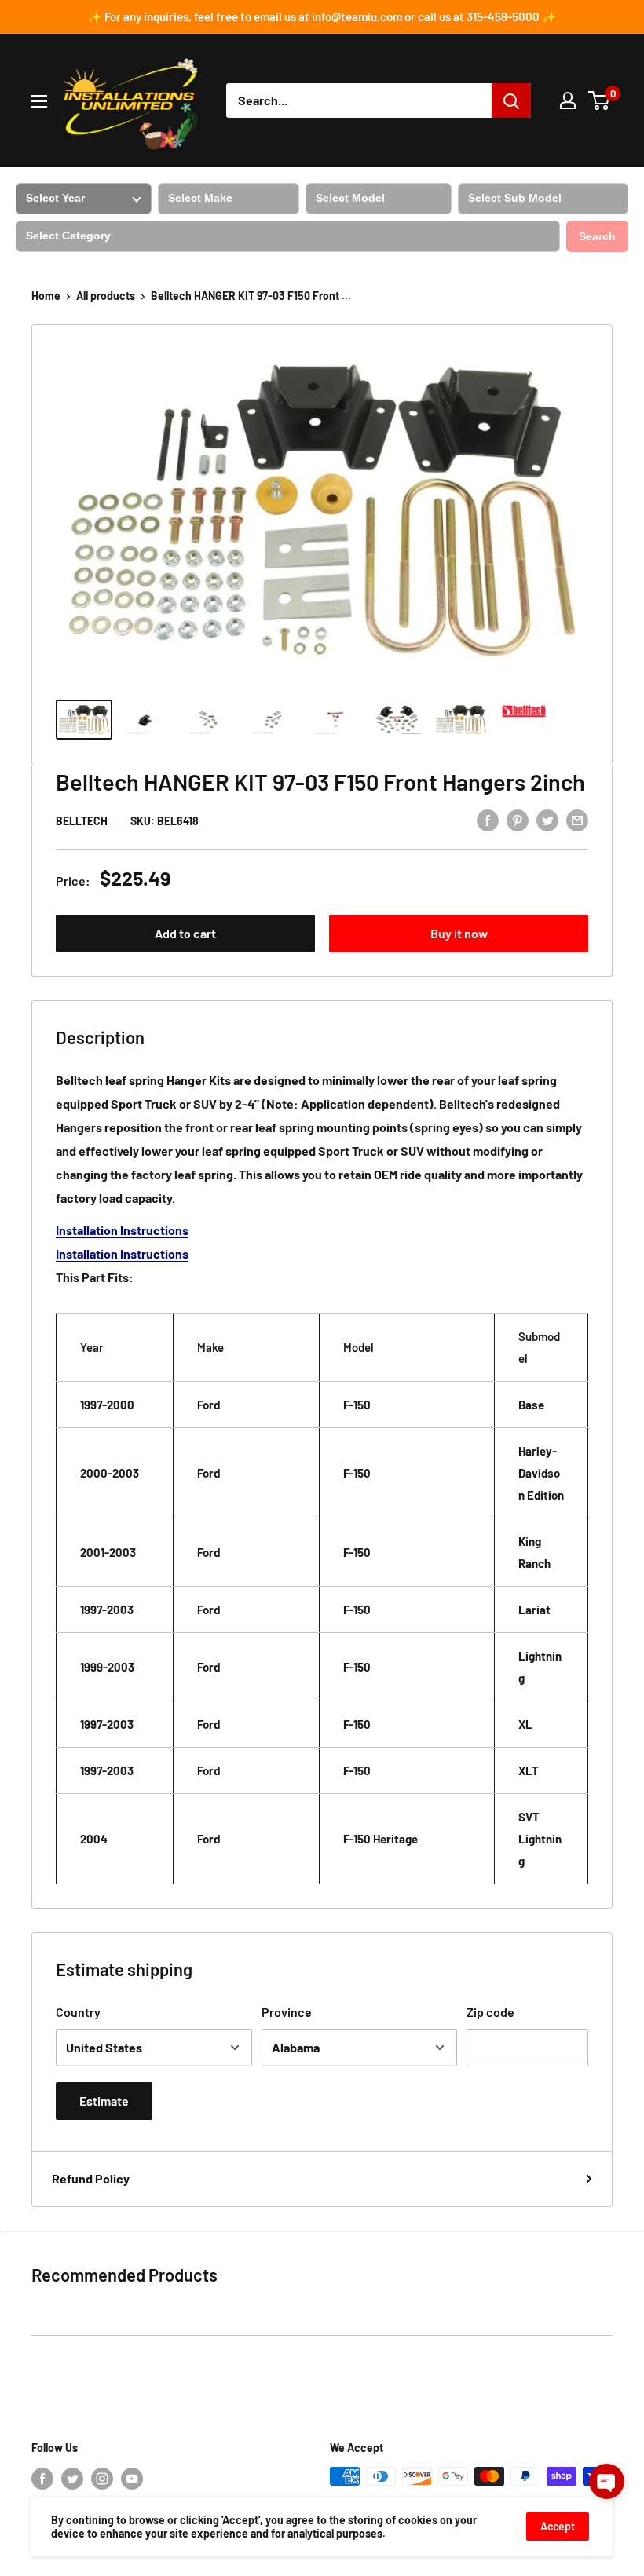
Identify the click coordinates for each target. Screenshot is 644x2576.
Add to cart (185, 933)
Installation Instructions (122, 1230)
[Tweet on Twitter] (547, 819)
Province (287, 2012)
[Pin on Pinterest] (518, 819)
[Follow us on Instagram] (102, 2478)
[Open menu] (39, 101)
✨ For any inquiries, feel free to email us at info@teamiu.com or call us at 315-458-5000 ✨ (322, 16)
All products (106, 296)
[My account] (568, 100)
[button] (607, 2481)
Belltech (82, 821)
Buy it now (459, 933)
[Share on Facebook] (488, 819)
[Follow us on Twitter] (72, 2478)
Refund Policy (91, 2178)
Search (597, 236)
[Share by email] (577, 819)
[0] (600, 100)
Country (78, 2012)
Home (46, 296)
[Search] (511, 100)
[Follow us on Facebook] (42, 2478)
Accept (558, 2526)
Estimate (104, 2101)
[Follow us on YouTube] (132, 2478)
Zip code (490, 2012)
